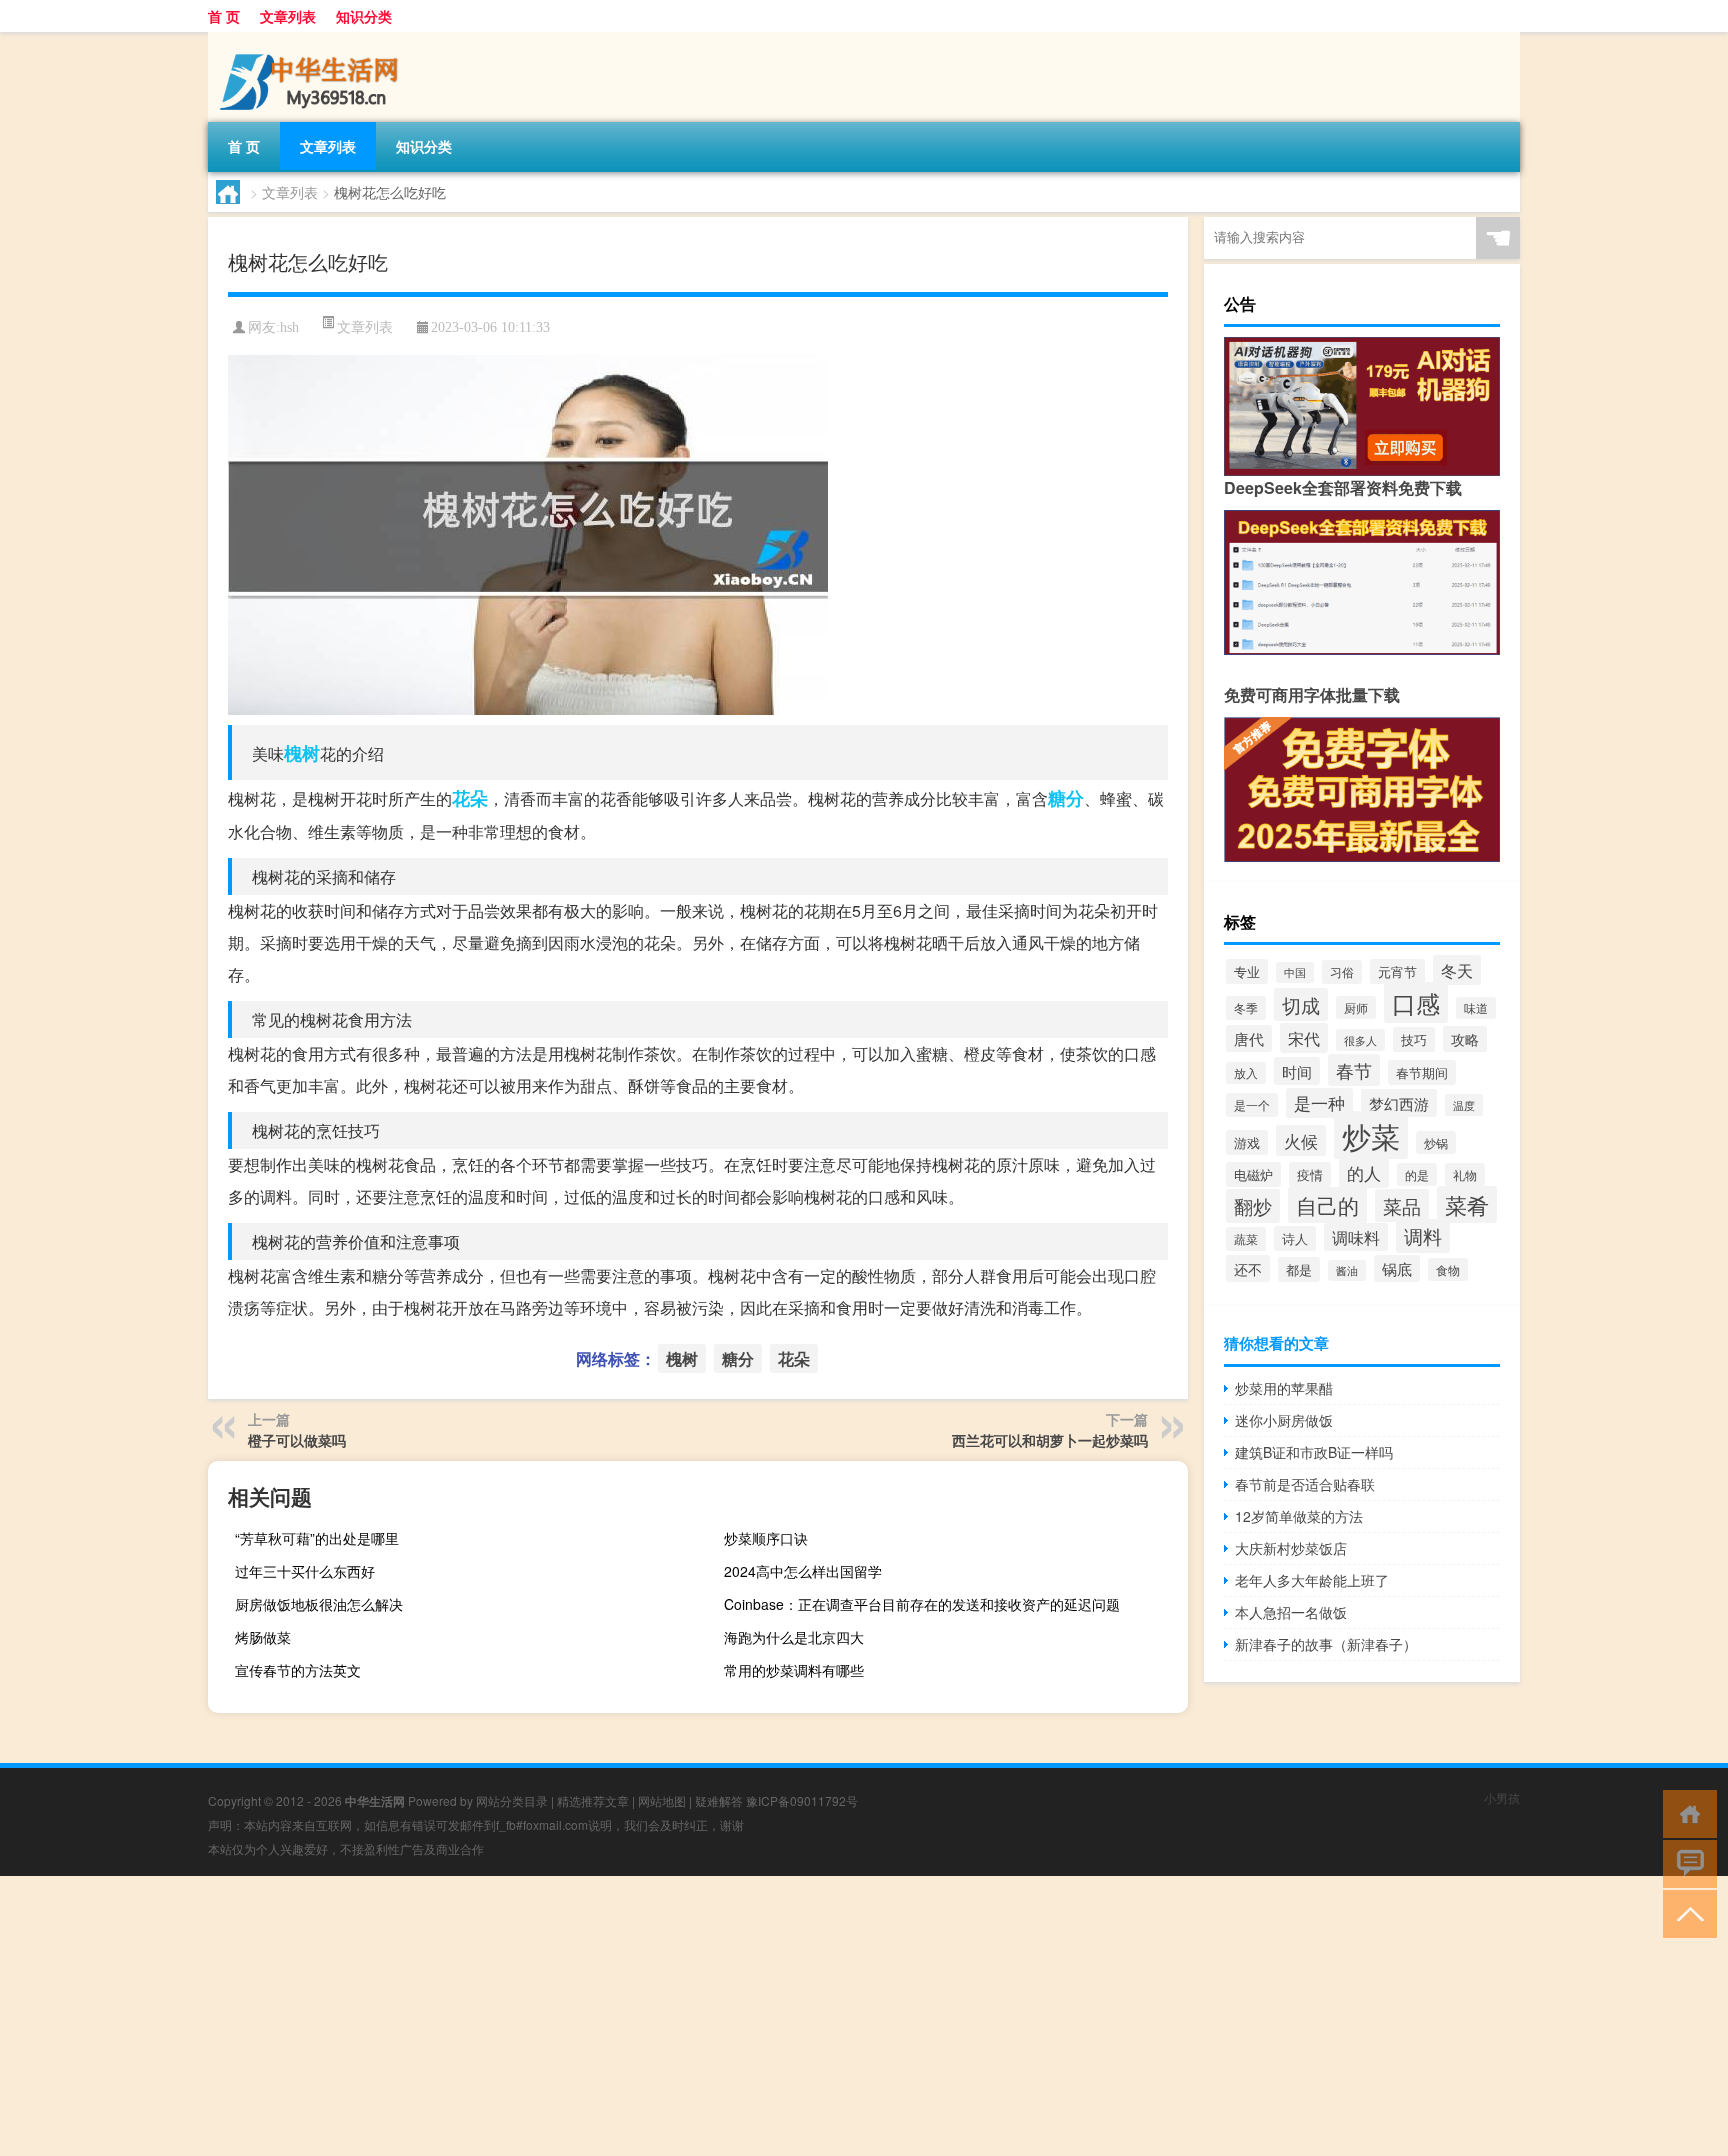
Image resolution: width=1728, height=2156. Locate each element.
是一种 (1319, 1103)
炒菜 (1371, 1135)
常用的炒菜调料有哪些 (794, 1670)
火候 (1301, 1140)
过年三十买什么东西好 (305, 1571)
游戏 (1247, 1142)
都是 (1299, 1269)
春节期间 (1422, 1072)
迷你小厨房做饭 (1284, 1420)
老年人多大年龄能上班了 (1312, 1580)
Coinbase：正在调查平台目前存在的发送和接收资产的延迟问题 (922, 1604)
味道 (1476, 1008)
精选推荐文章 (593, 1800)
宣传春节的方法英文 (298, 1670)
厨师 (1356, 1007)
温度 (1464, 1105)
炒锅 (1436, 1142)
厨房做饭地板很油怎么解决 (319, 1604)
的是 (1417, 1174)
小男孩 (1502, 1797)
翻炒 (1253, 1206)
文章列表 (288, 16)
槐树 (302, 753)
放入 (1246, 1073)
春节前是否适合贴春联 (1305, 1484)
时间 (1297, 1071)
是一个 (1252, 1105)
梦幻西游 (1399, 1103)
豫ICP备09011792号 (802, 1800)
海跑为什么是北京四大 (794, 1637)
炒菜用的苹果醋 (1284, 1388)
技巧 (1414, 1039)
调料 (1423, 1236)
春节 (1354, 1070)
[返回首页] (1685, 1812)
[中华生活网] (313, 39)
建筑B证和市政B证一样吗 (1314, 1452)
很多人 (1360, 1040)
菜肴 (1467, 1204)
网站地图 (662, 1800)
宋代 (1304, 1038)
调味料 (1356, 1237)
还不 (1248, 1268)
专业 (1247, 971)
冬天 (1457, 970)
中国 (1295, 972)
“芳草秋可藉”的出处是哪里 (317, 1538)
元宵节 (1397, 971)
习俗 (1342, 972)
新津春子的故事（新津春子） (1326, 1644)
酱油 (1347, 1270)
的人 (1364, 1172)
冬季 (1246, 1008)
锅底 (1397, 1268)
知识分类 (364, 16)
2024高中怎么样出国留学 (803, 1571)
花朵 (470, 798)
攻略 (1465, 1039)
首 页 (224, 16)
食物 (1448, 1269)
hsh (289, 327)
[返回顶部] (1685, 1912)
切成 (1301, 1004)
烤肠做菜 (263, 1637)
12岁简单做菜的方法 (1299, 1516)
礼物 (1465, 1174)
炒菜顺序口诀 (766, 1538)
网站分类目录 (512, 1800)
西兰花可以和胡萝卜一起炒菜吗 (1050, 1440)
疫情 (1310, 1174)
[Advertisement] (600, 2016)
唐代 (1249, 1038)
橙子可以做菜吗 (297, 1440)
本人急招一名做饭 (1291, 1612)
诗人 (1295, 1238)
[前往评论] (1685, 1862)
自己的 (1327, 1205)
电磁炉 (1253, 1174)
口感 (1416, 1002)
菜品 (1402, 1205)
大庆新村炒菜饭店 (1291, 1548)
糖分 (1066, 798)
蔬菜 (1246, 1239)
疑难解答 (719, 1800)
